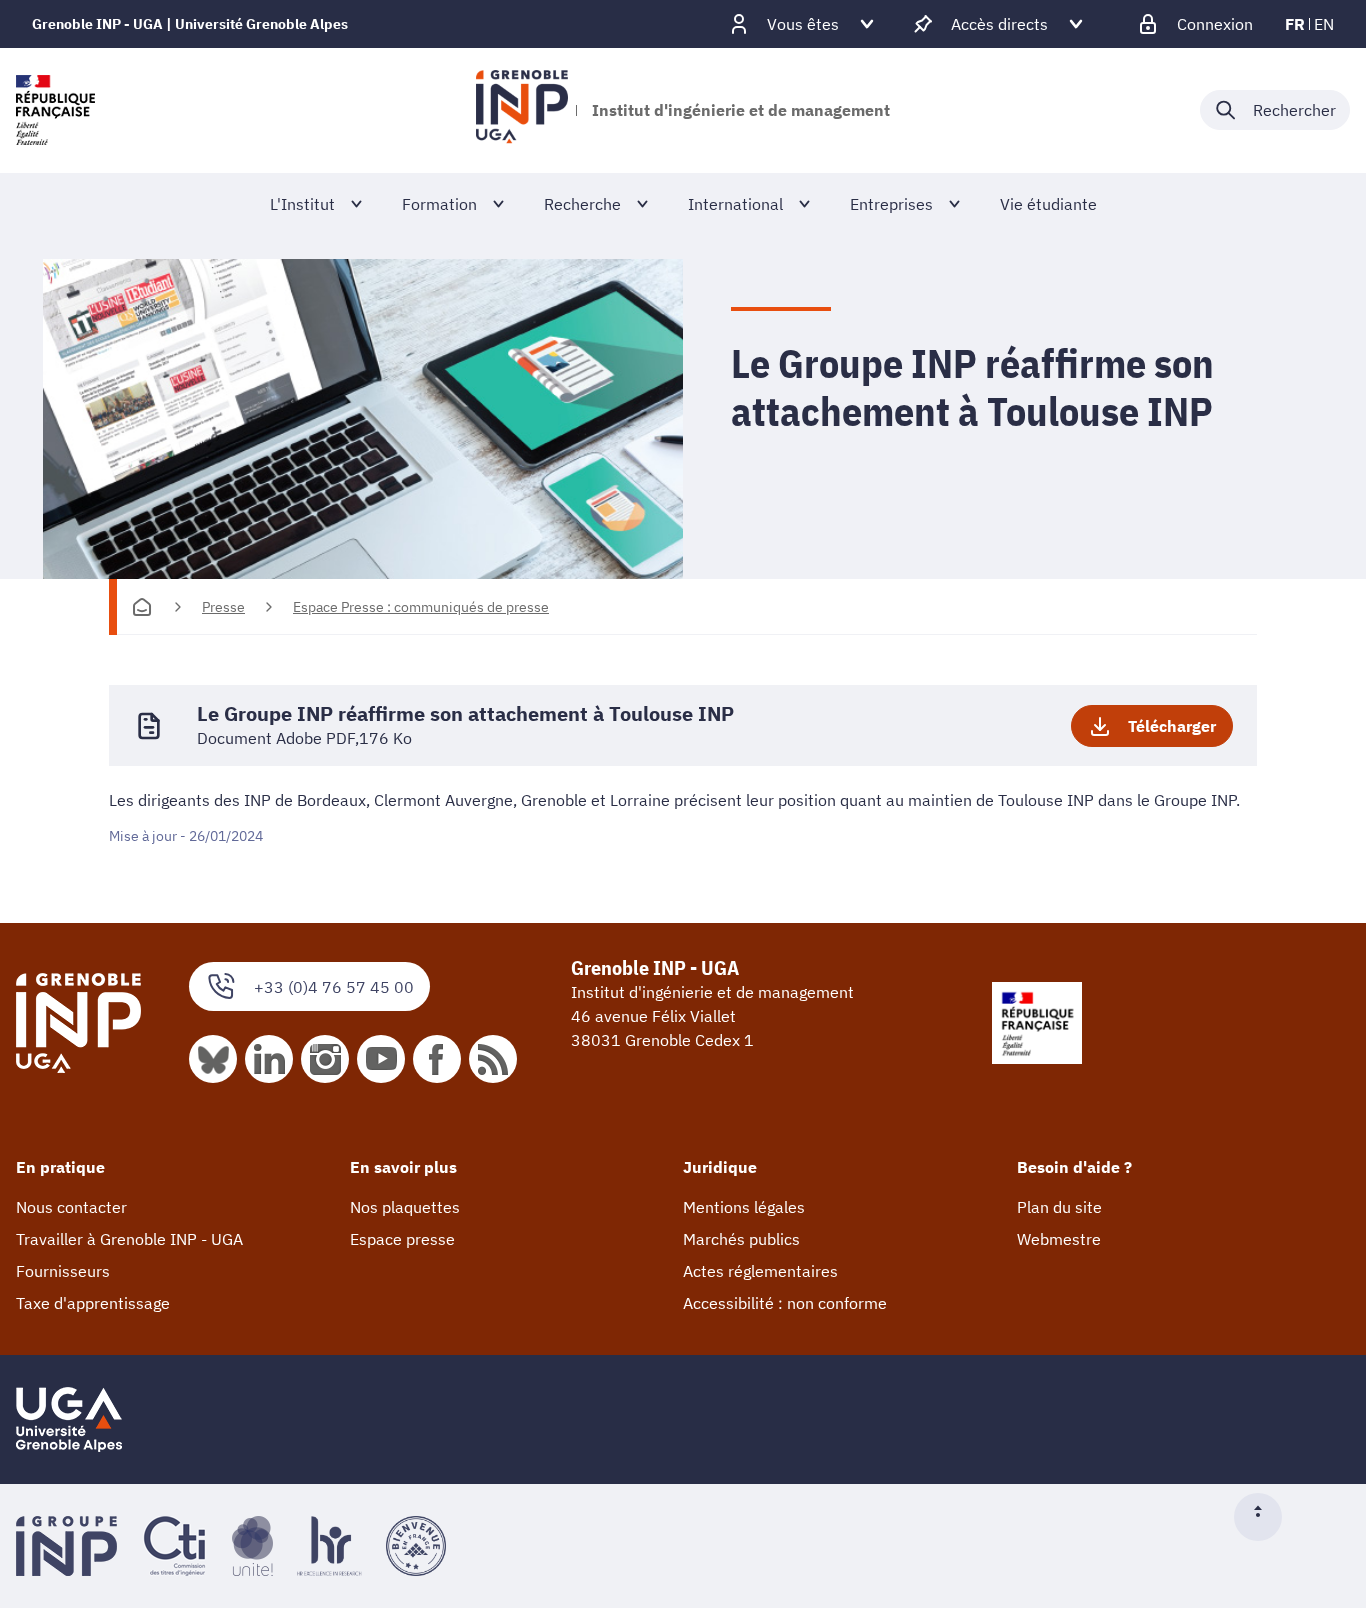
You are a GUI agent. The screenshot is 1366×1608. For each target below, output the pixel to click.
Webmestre (1059, 1239)
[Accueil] (142, 607)
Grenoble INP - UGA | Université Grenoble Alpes (190, 24)
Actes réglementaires (760, 1271)
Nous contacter (71, 1207)
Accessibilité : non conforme (785, 1303)
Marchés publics (741, 1239)
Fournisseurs (63, 1271)
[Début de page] (1266, 1517)
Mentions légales (744, 1207)
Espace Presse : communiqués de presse (421, 607)
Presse (223, 607)
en (1324, 24)
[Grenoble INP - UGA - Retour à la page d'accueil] (521, 110)
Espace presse (402, 1239)
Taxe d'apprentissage (93, 1303)
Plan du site (1059, 1207)
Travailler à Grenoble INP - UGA (129, 1239)
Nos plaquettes (405, 1207)
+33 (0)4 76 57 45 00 (334, 987)
